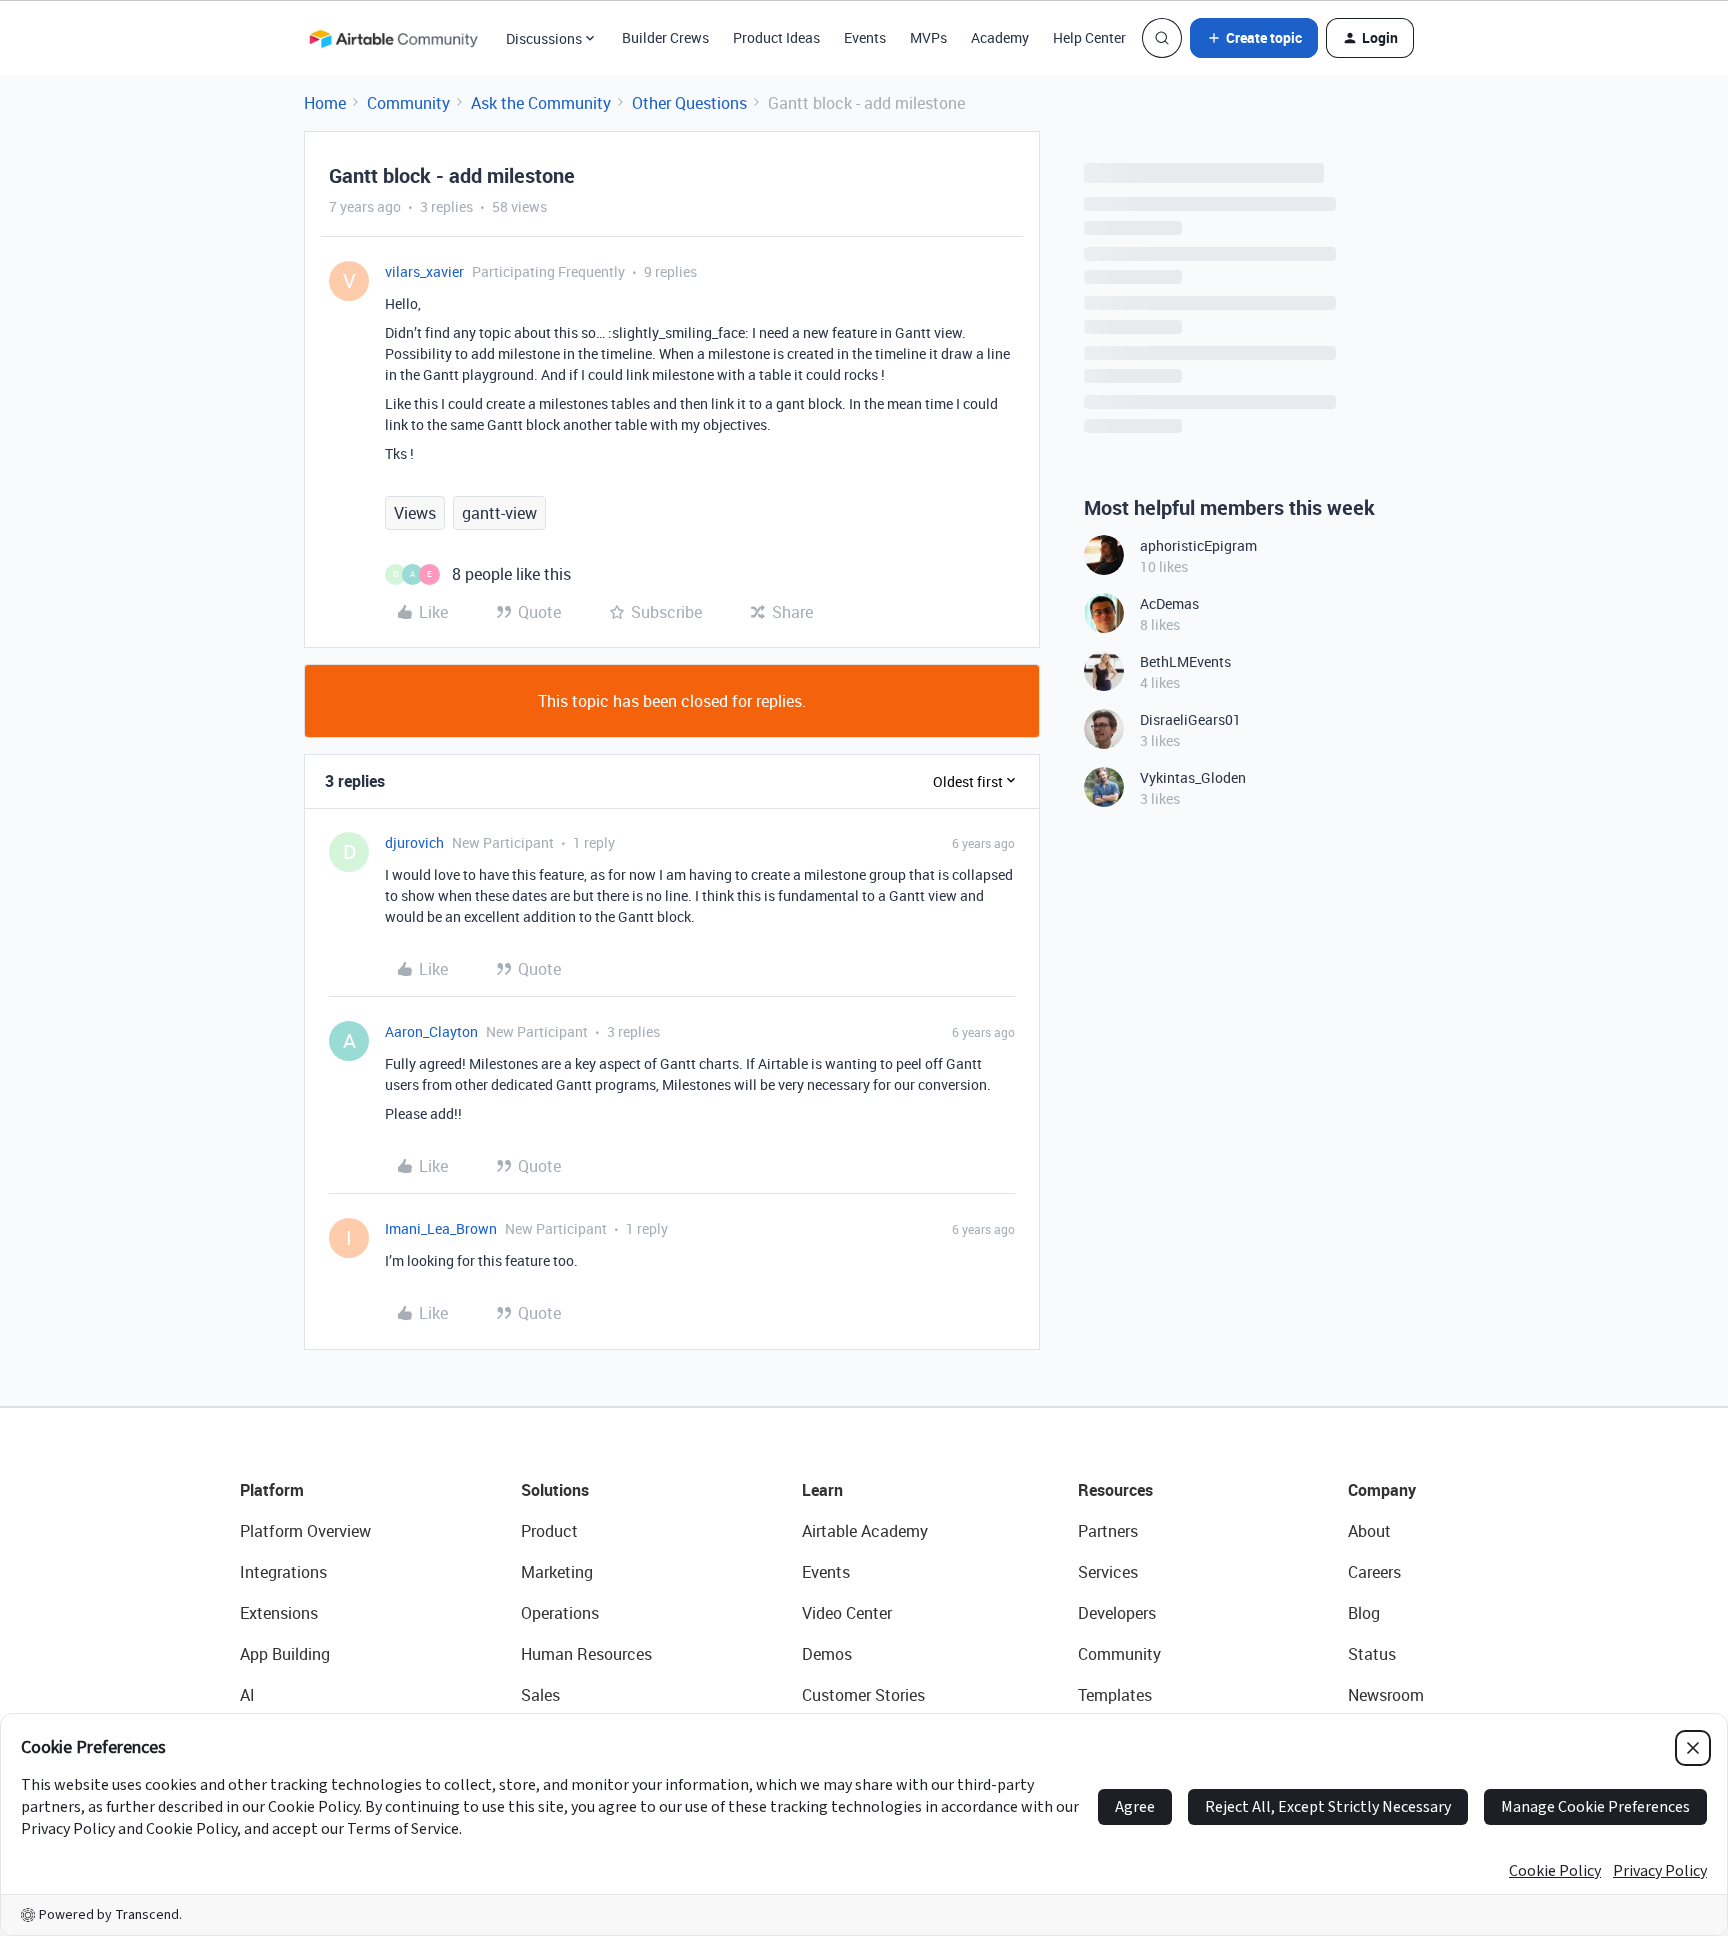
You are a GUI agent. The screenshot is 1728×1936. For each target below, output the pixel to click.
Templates (1115, 1695)
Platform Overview (305, 1531)
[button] (1254, 38)
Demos (827, 1654)
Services (1108, 1572)
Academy (1000, 37)
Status (1372, 1654)
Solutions (555, 1490)
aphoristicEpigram (1198, 545)
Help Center (1089, 37)
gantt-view (499, 513)
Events (865, 37)
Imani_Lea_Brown (441, 1228)
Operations (560, 1613)
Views (415, 513)
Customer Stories (863, 1695)
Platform (272, 1490)
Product (549, 1531)
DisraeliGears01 (1190, 719)
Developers (1117, 1613)
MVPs (928, 37)
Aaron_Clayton (431, 1031)
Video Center (847, 1613)
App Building (285, 1654)
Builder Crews (665, 37)
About (1369, 1531)
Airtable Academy (865, 1531)
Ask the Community (541, 103)
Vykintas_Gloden (1193, 777)
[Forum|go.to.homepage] (393, 38)
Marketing (557, 1572)
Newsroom (1386, 1695)
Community (408, 103)
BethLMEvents (1185, 661)
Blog (1364, 1613)
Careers (1374, 1572)
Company (1382, 1490)
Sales (540, 1695)
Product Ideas (776, 37)
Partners (1108, 1531)
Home (325, 103)
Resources (1115, 1490)
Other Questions (689, 103)
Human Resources (586, 1654)
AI (247, 1695)
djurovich (414, 842)
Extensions (279, 1613)
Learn (822, 1490)
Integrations (283, 1572)
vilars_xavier (424, 271)
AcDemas (1169, 603)
